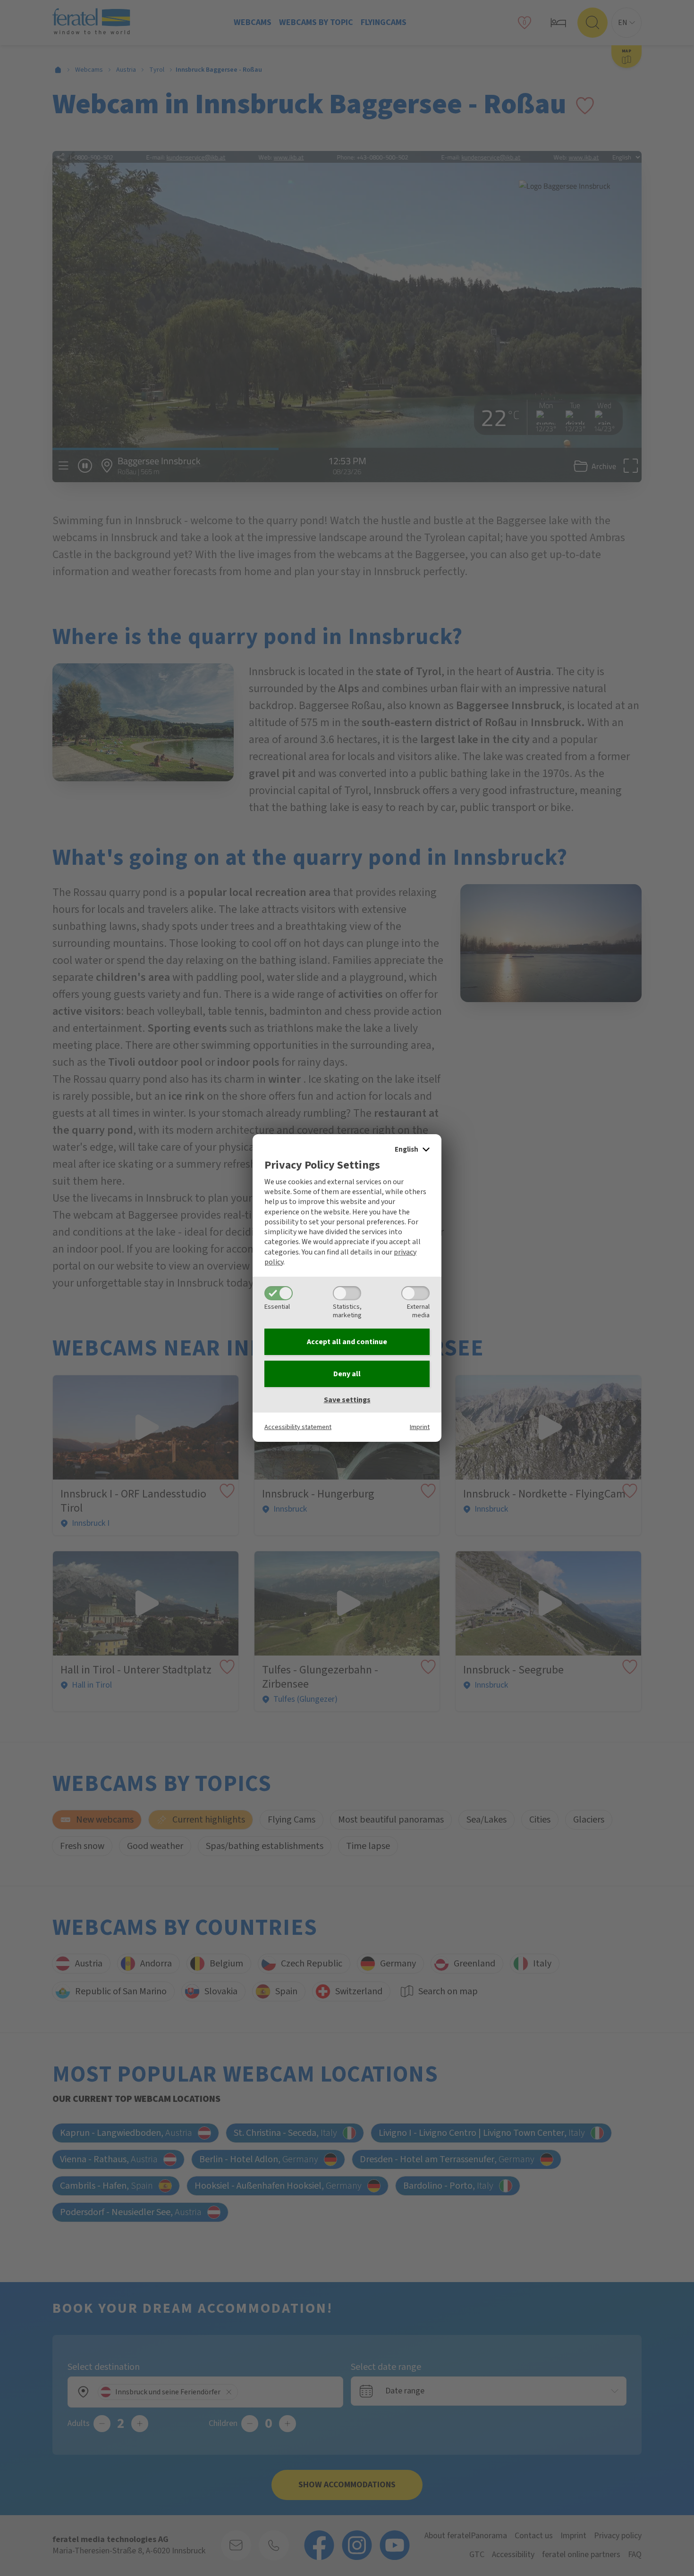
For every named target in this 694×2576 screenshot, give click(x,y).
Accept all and (347, 1342)
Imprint (420, 1427)
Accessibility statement (298, 1427)
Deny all (347, 1374)
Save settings (347, 1400)
